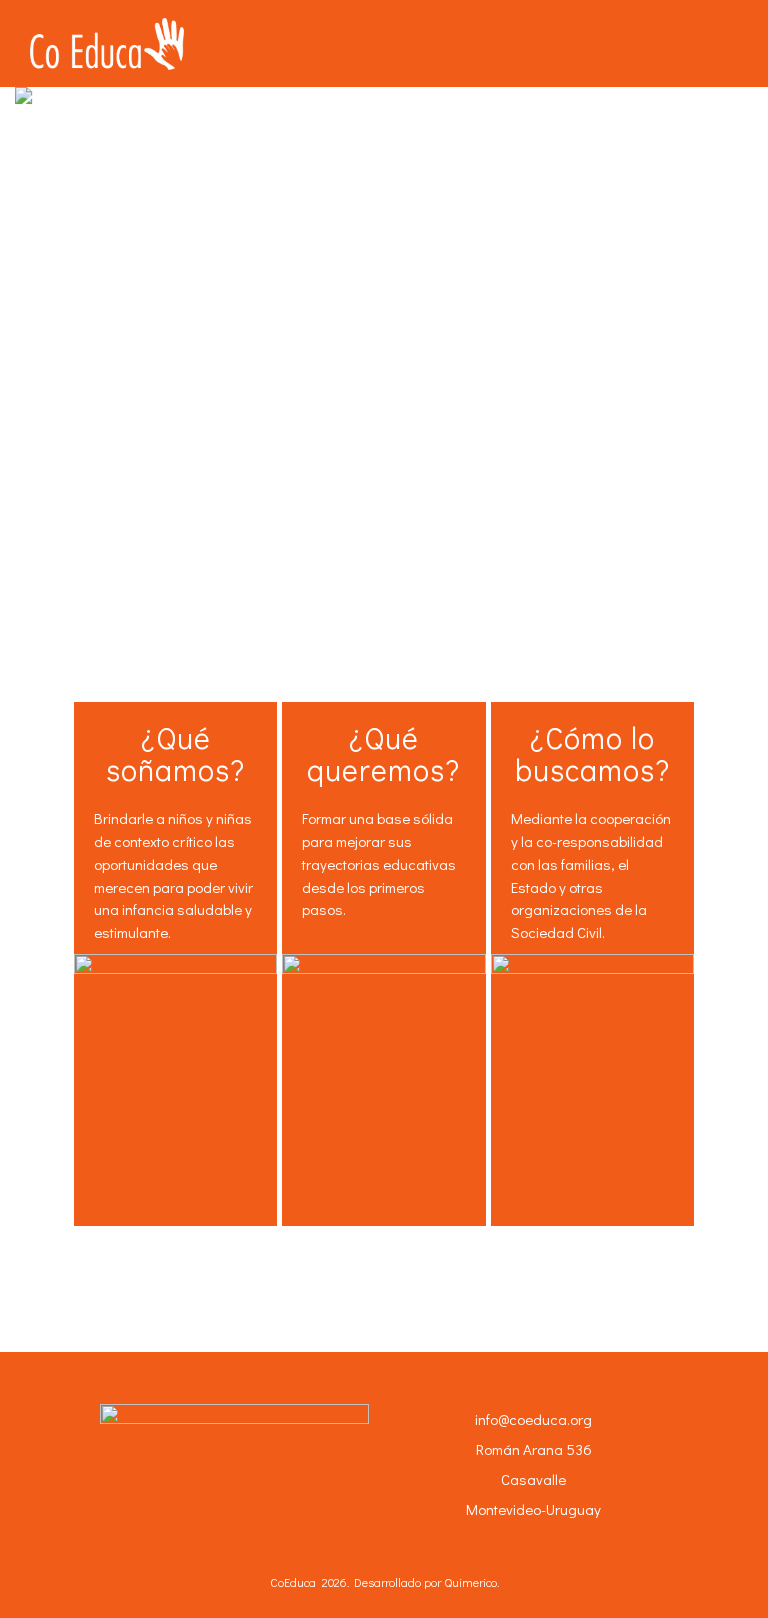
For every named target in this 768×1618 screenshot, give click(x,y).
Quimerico (470, 1582)
